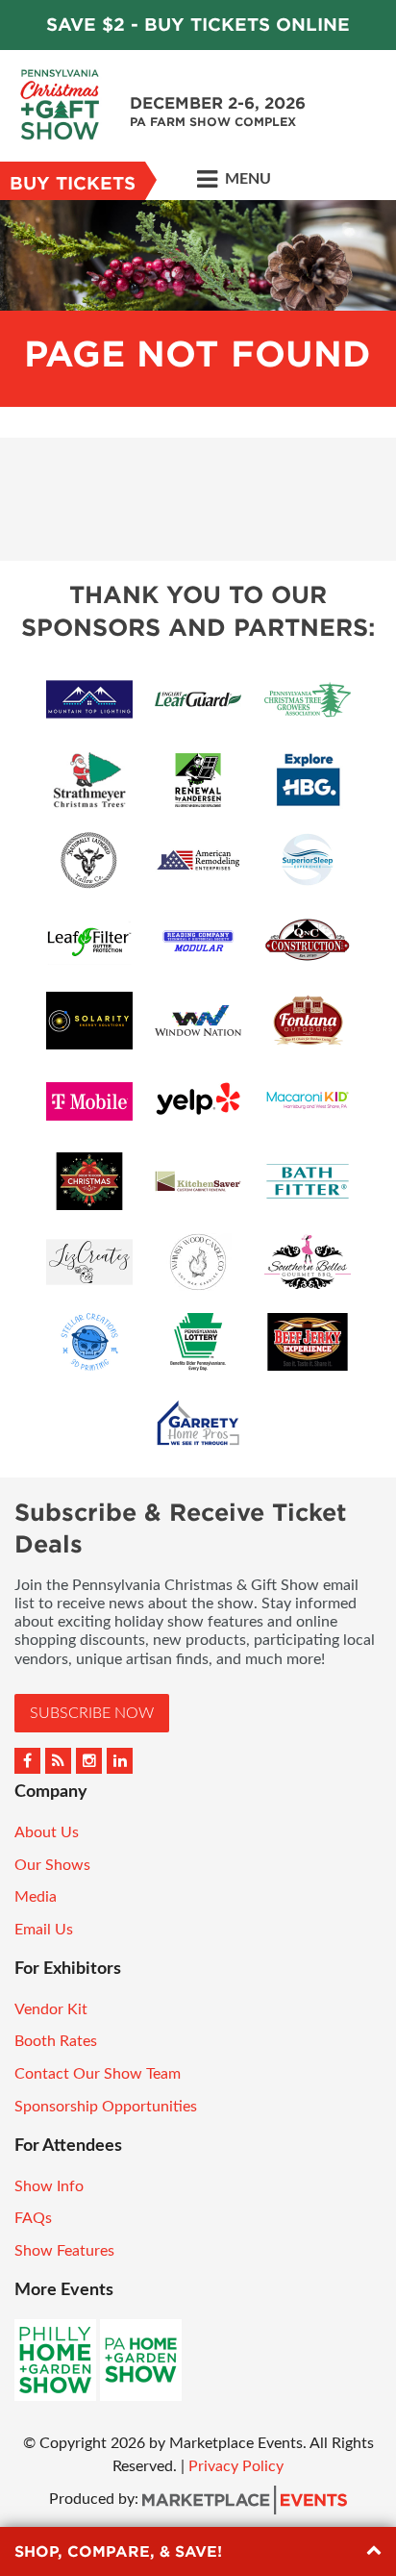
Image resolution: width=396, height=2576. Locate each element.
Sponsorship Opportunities (106, 2107)
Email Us (44, 1930)
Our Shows (52, 1865)
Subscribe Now (92, 1713)
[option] (198, 303)
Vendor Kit (51, 2009)
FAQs (33, 2218)
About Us (47, 1832)
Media (36, 1897)
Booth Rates (56, 2041)
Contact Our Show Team (98, 2074)
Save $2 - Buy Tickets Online (198, 25)
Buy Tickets (73, 183)
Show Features (64, 2251)
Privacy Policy (236, 2466)
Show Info (49, 2186)
